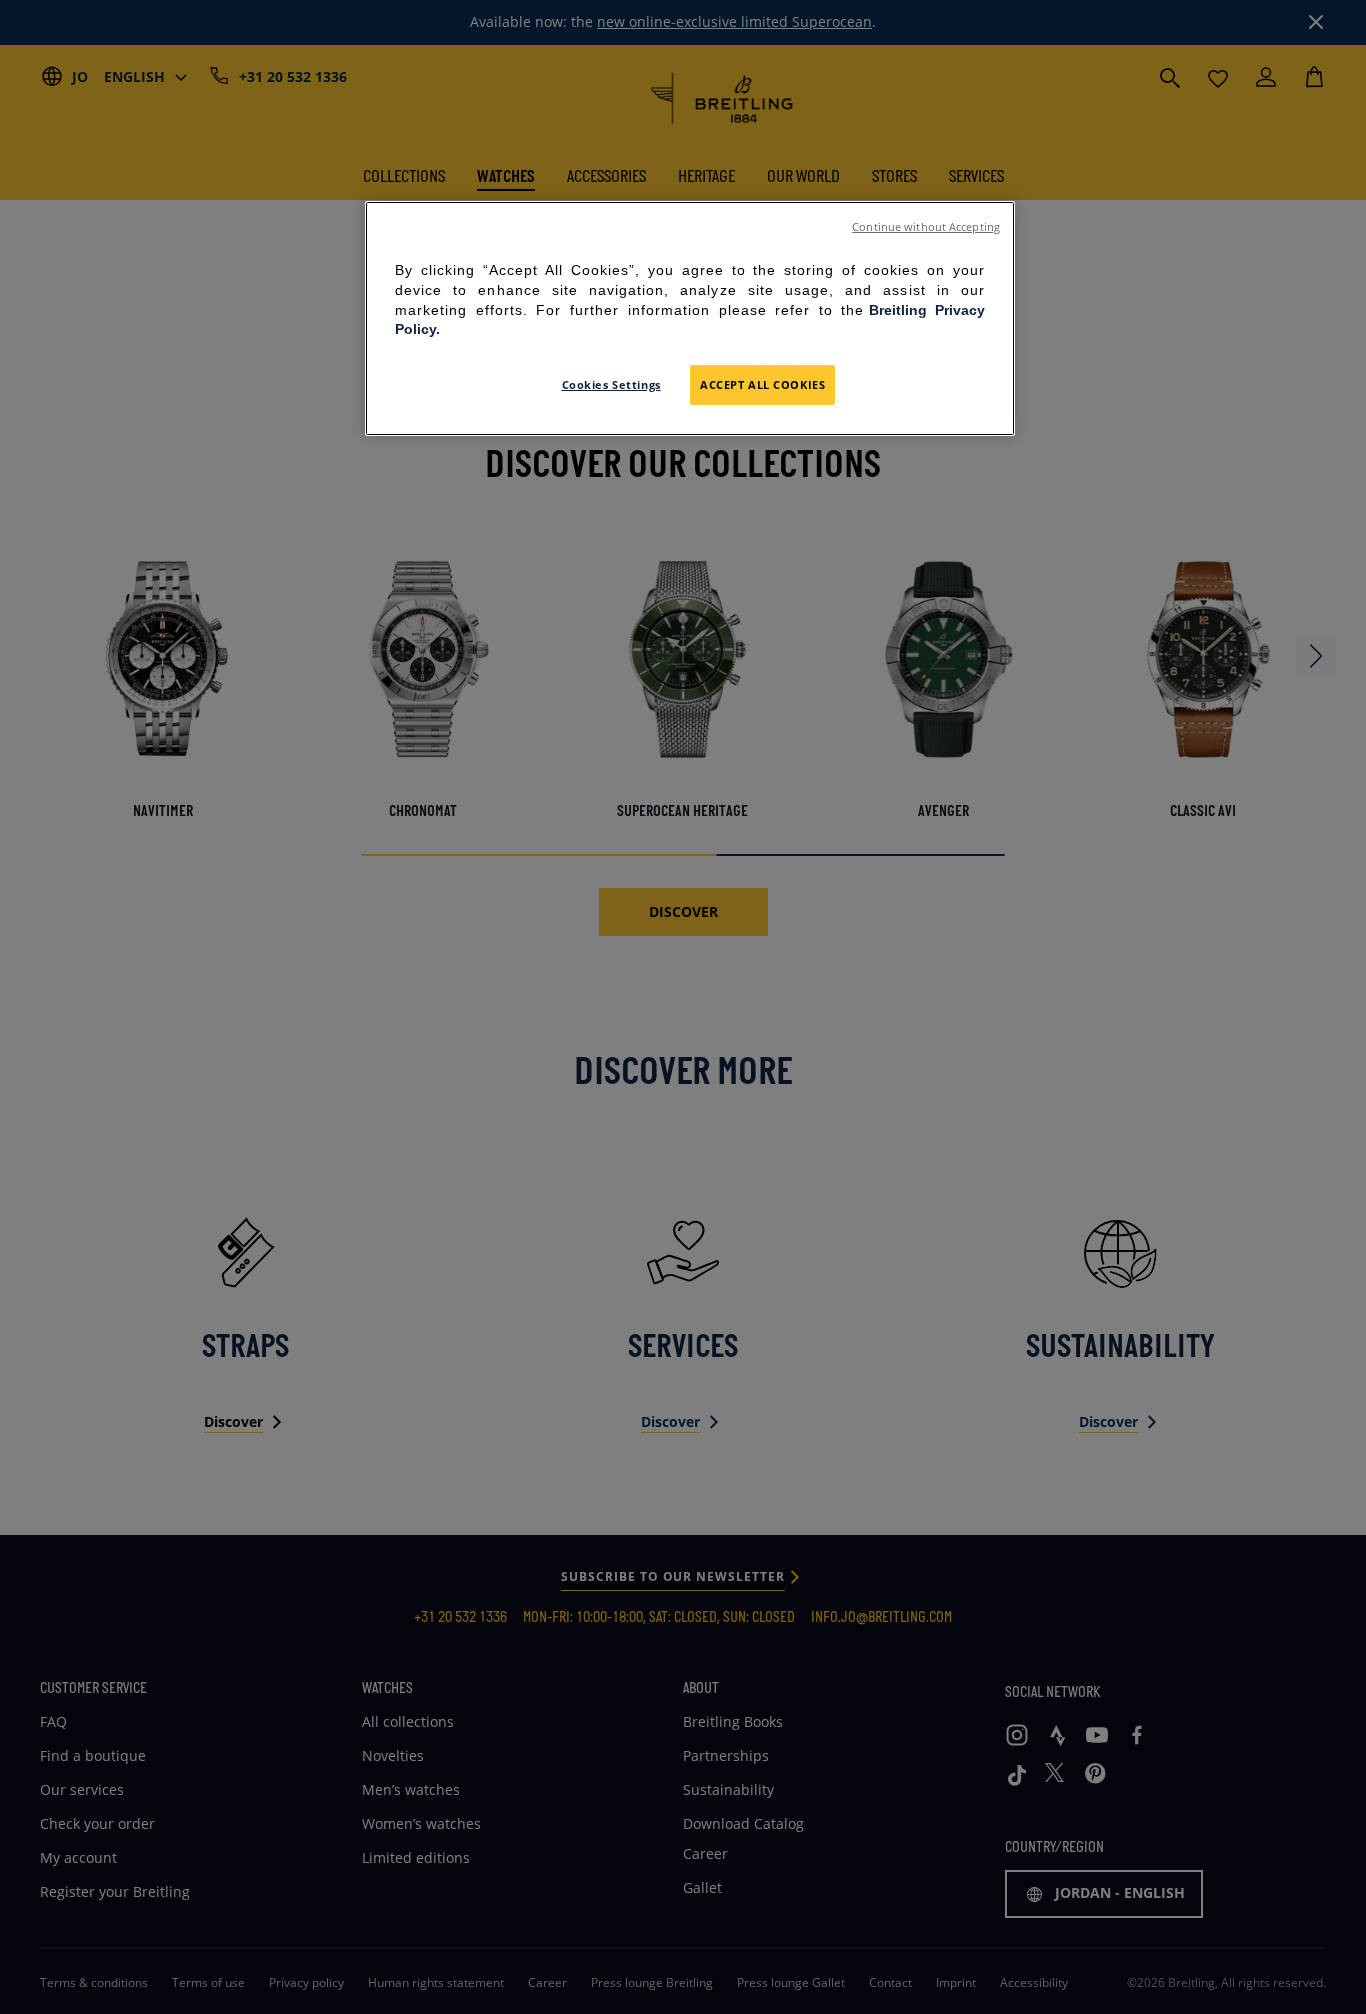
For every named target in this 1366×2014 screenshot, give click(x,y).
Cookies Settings (611, 384)
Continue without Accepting (926, 227)
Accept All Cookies (762, 384)
